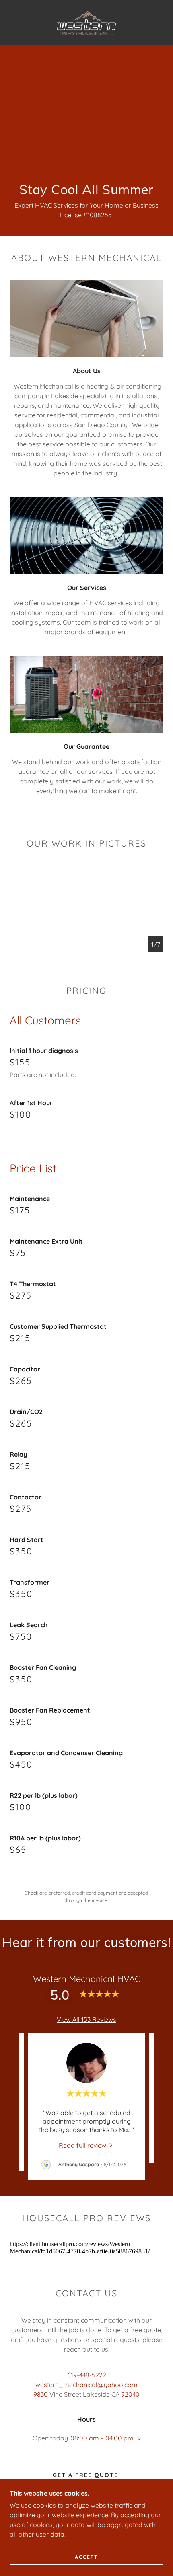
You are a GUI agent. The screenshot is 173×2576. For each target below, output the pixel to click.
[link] (87, 23)
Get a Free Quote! (87, 2475)
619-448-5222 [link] (87, 2375)
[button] (138, 2439)
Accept (86, 2557)
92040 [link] (130, 2394)
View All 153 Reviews (86, 2019)
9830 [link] (41, 2394)
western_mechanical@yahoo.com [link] (86, 2385)
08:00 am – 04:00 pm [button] (102, 2438)
